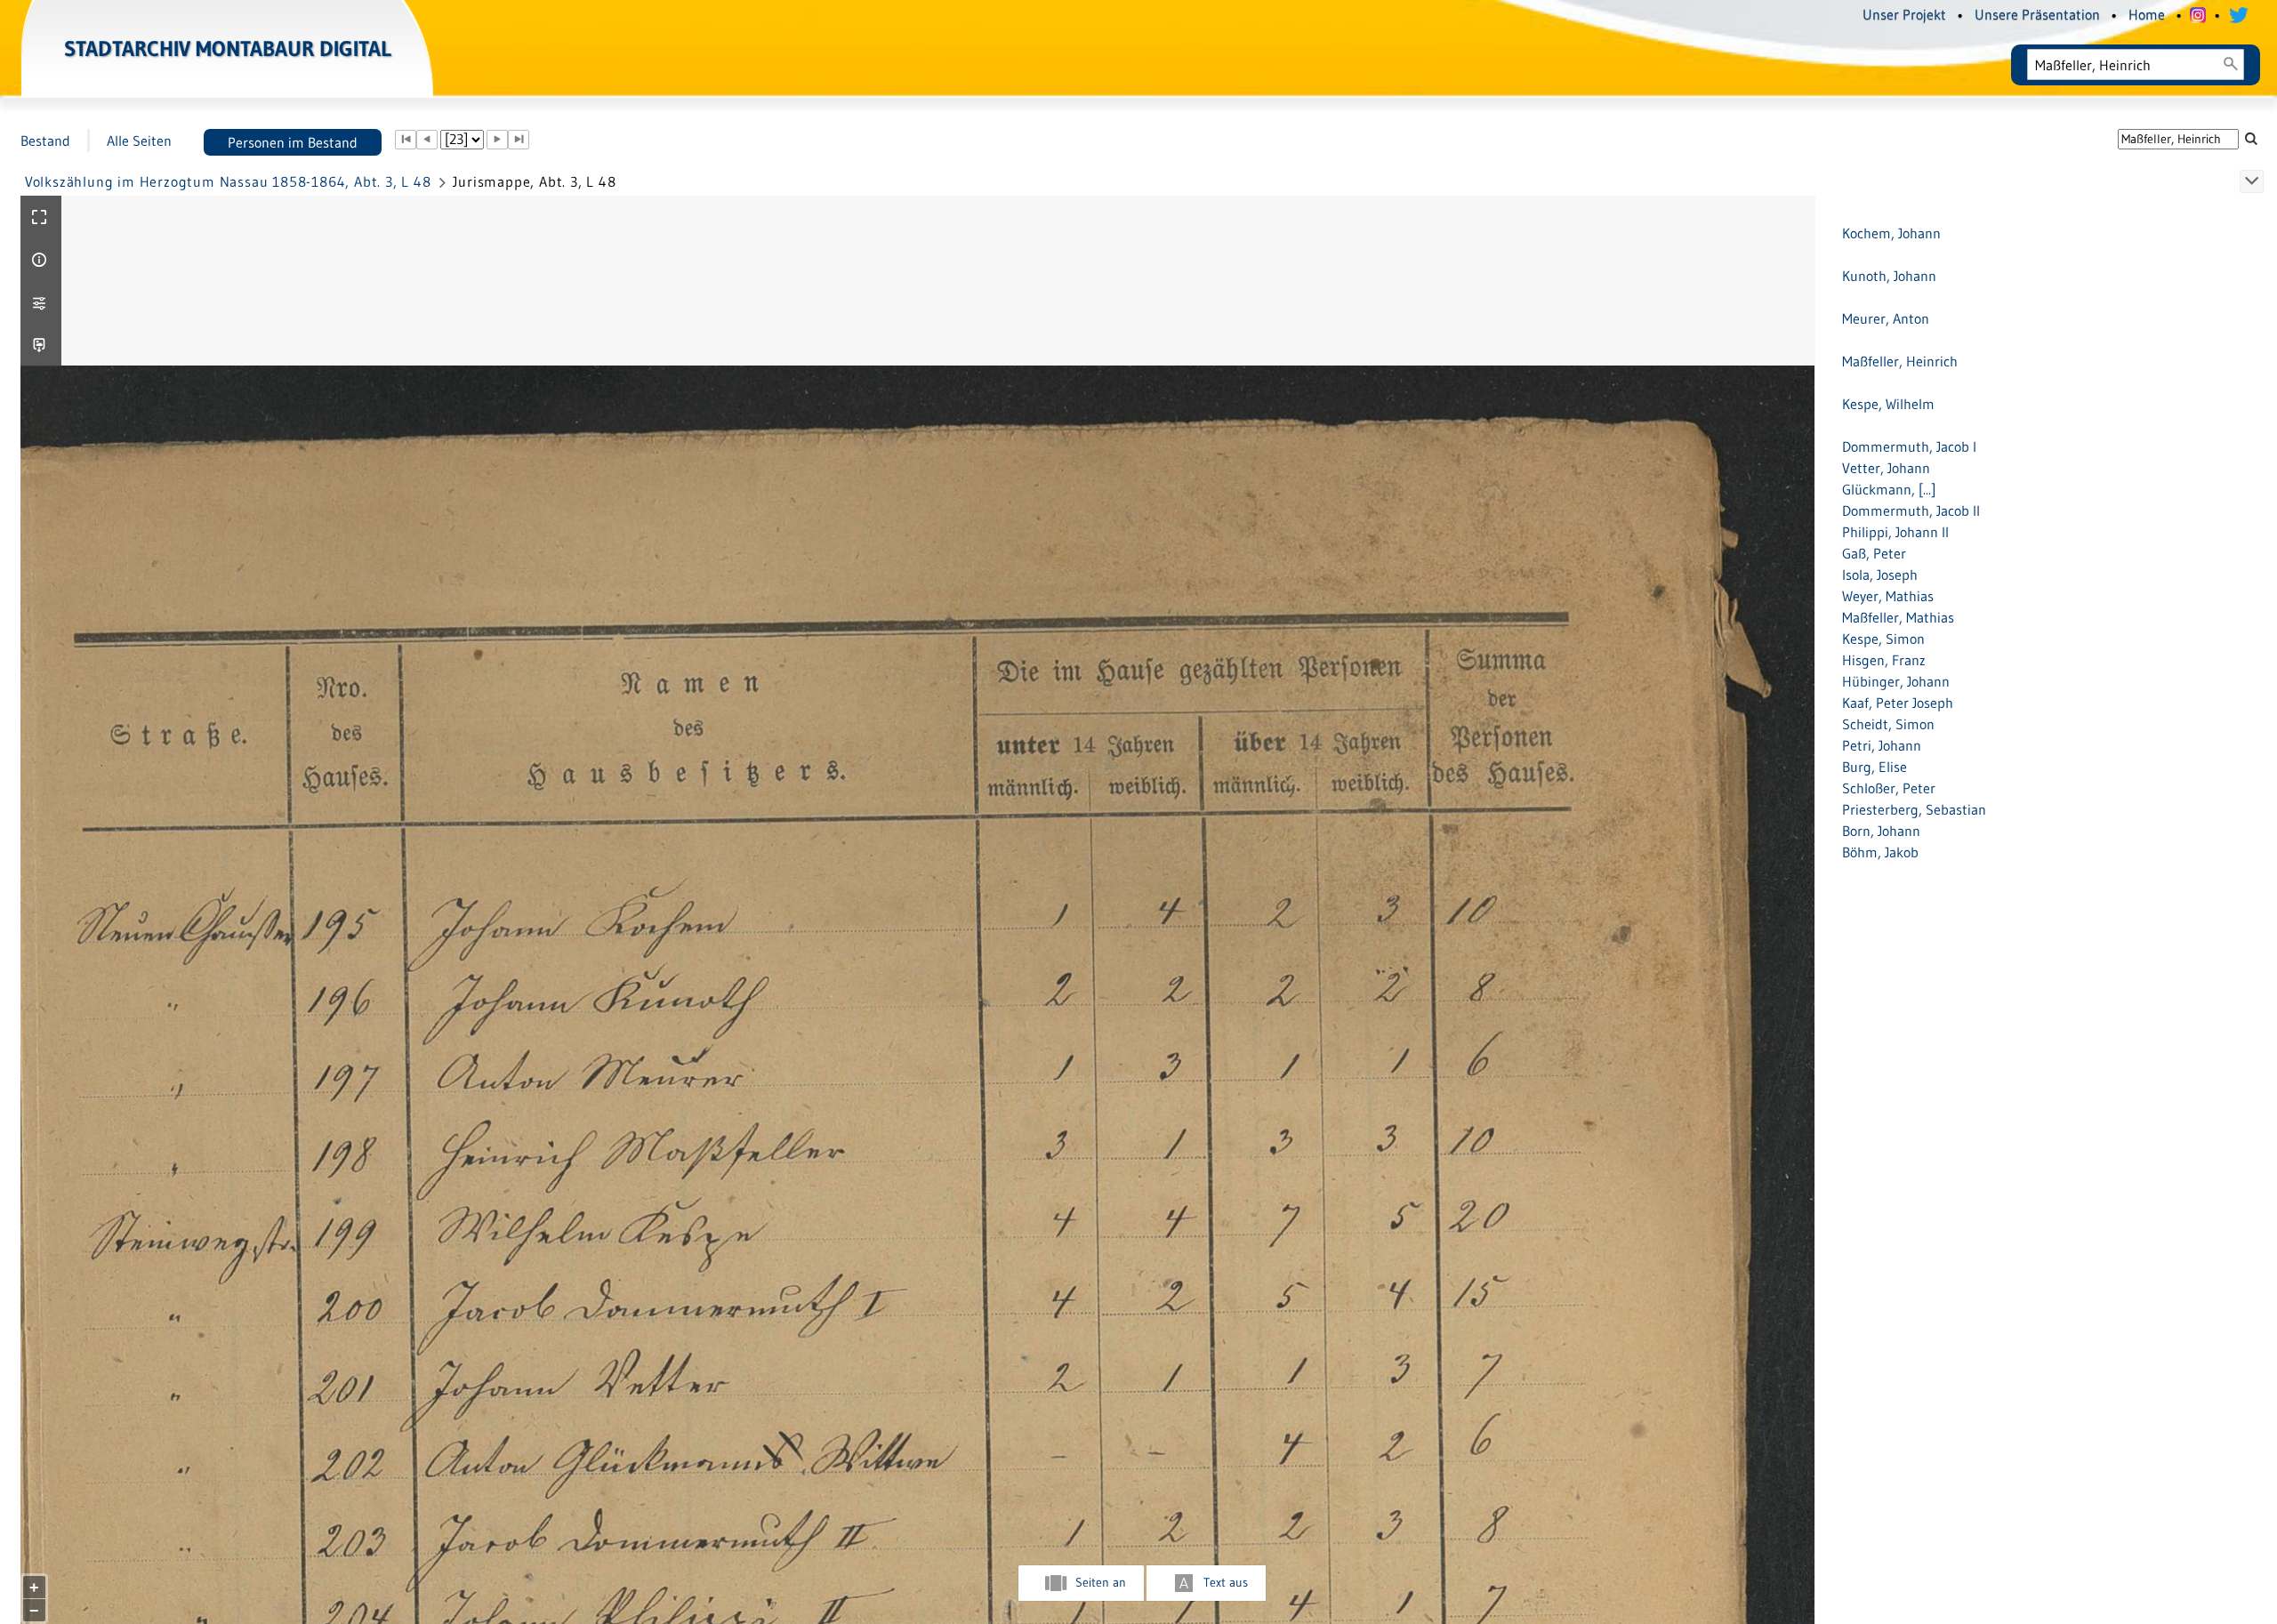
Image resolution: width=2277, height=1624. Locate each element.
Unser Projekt (1904, 14)
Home (2147, 14)
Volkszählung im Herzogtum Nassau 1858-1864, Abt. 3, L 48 (228, 181)
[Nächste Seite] (497, 140)
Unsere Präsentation (2037, 14)
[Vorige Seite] (427, 140)
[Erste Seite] (406, 140)
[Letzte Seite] (519, 140)
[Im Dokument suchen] (2251, 138)
